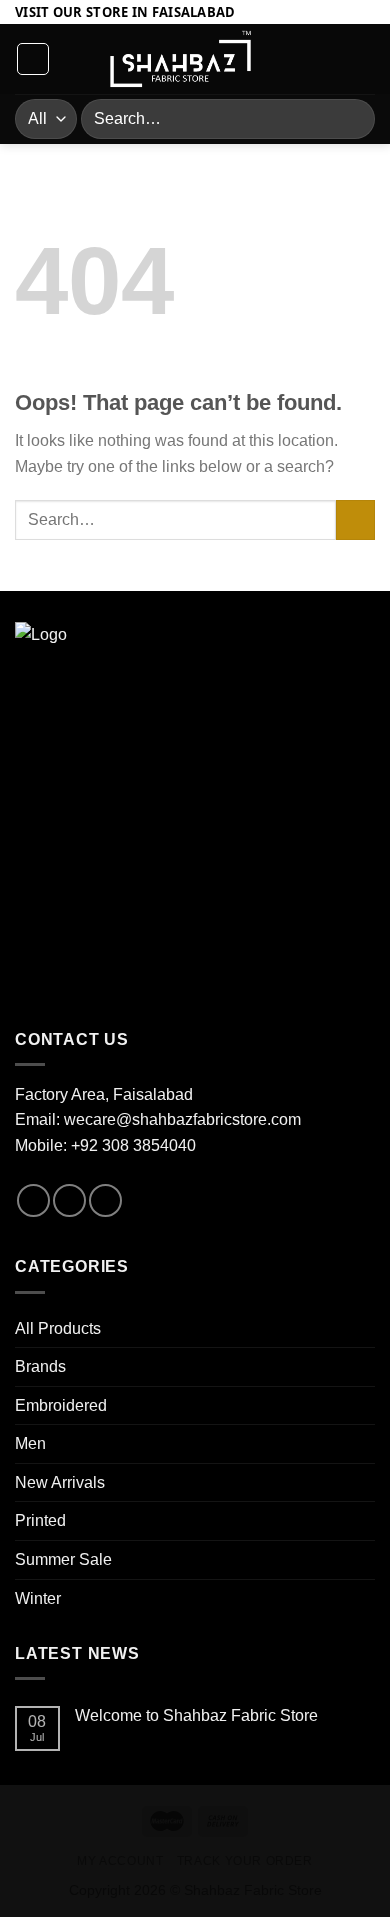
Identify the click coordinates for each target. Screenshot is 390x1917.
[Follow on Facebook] (33, 1200)
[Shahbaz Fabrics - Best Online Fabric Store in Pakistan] (180, 59)
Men (30, 1443)
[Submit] (351, 118)
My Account (120, 1861)
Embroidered (61, 1405)
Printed (40, 1520)
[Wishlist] (297, 59)
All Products (58, 1328)
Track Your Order (245, 1861)
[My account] (331, 59)
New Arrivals (60, 1482)
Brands (40, 1366)
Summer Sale (63, 1559)
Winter (38, 1598)
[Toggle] (367, 1328)
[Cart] (365, 59)
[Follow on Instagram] (69, 1200)
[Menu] (33, 59)
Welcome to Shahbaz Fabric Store (196, 1715)
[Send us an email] (105, 1200)
